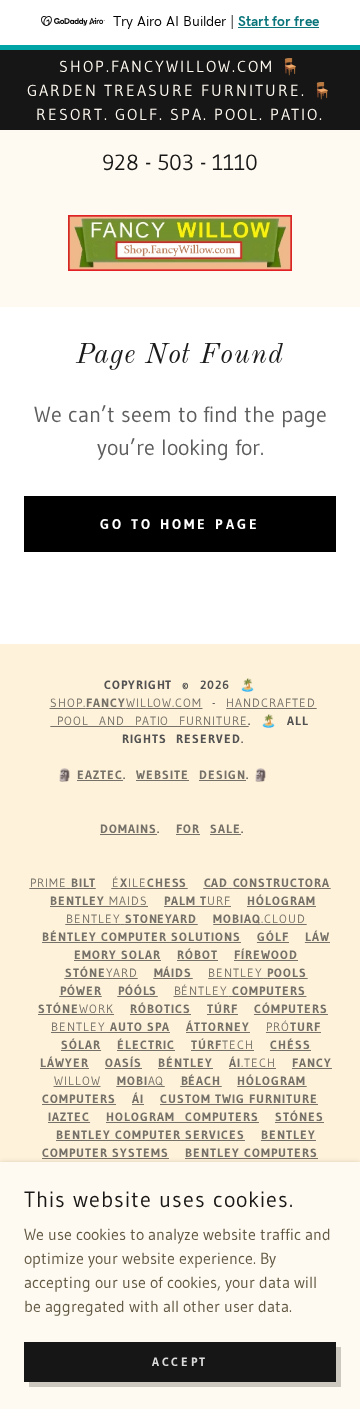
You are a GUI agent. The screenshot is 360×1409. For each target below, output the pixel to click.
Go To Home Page (180, 524)
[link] (180, 243)
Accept (179, 1361)
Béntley (240, 990)
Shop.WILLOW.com (126, 702)
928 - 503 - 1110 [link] (180, 162)
